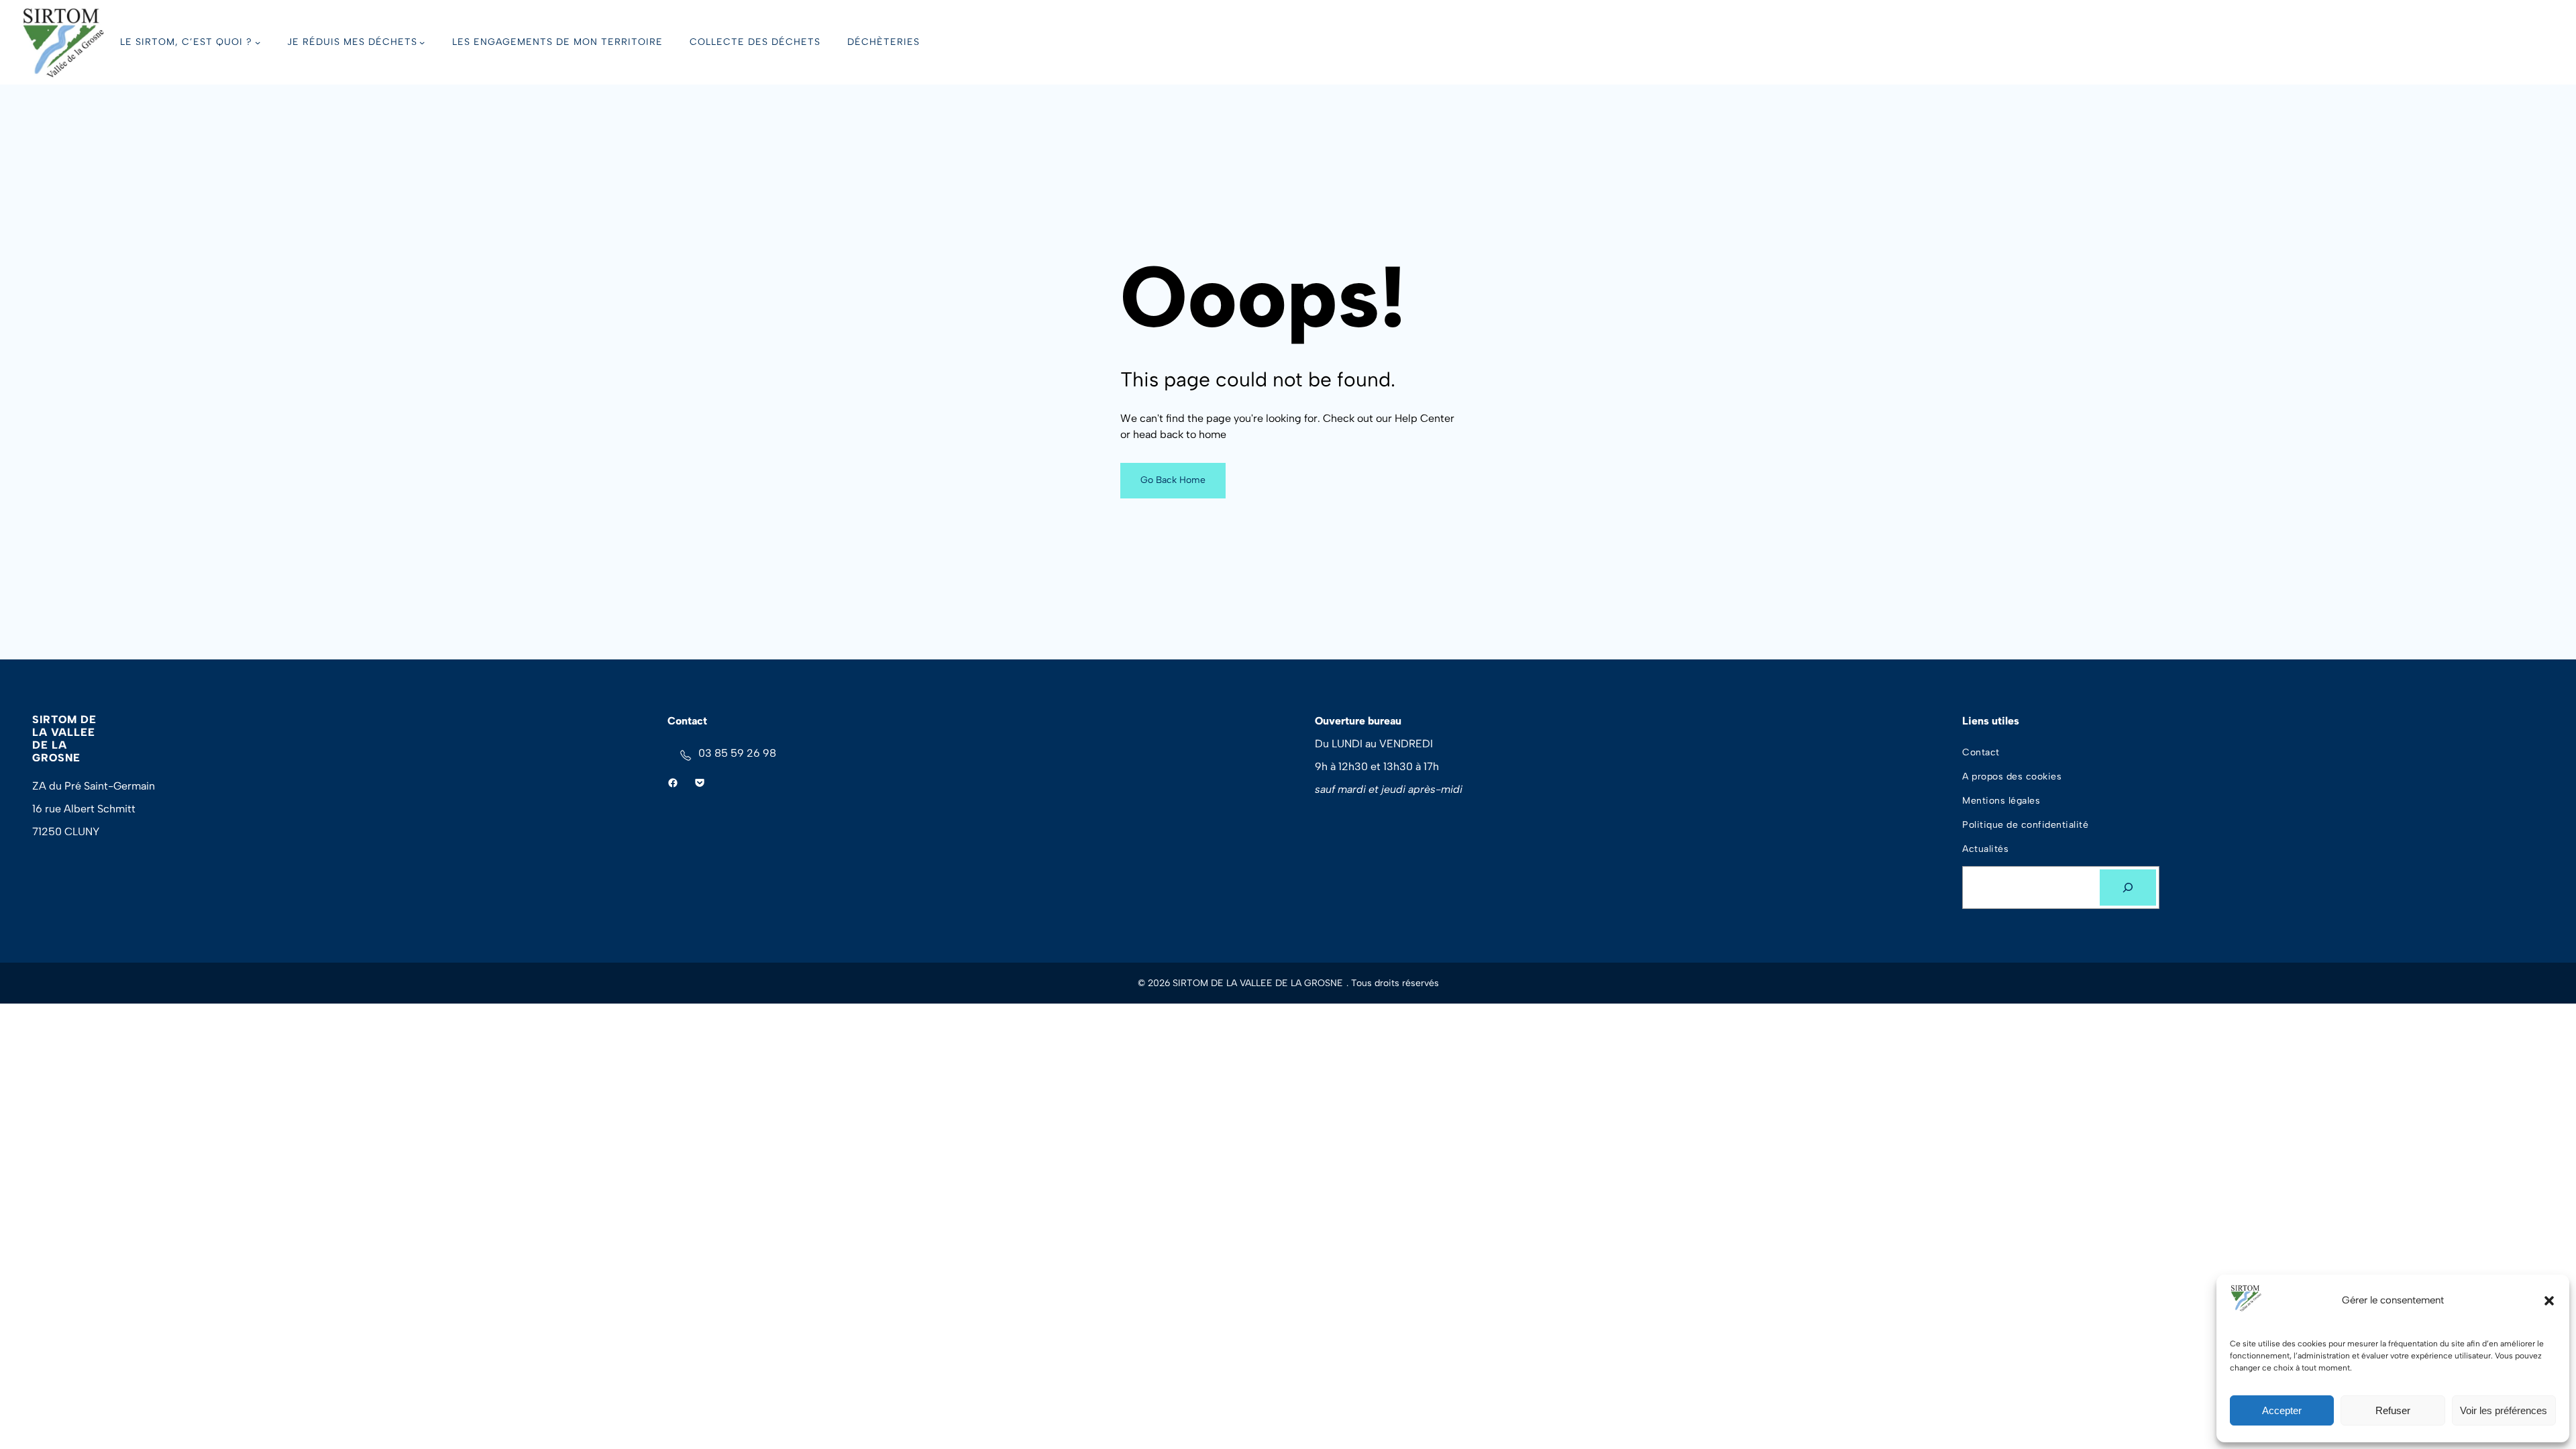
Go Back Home (1173, 480)
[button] (2549, 1301)
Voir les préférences (2504, 1410)
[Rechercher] (2128, 888)
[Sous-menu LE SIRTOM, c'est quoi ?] (258, 42)
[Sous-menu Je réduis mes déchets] (422, 42)
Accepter (2282, 1410)
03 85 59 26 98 (737, 753)
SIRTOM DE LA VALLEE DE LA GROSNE (64, 739)
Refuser (2393, 1410)
